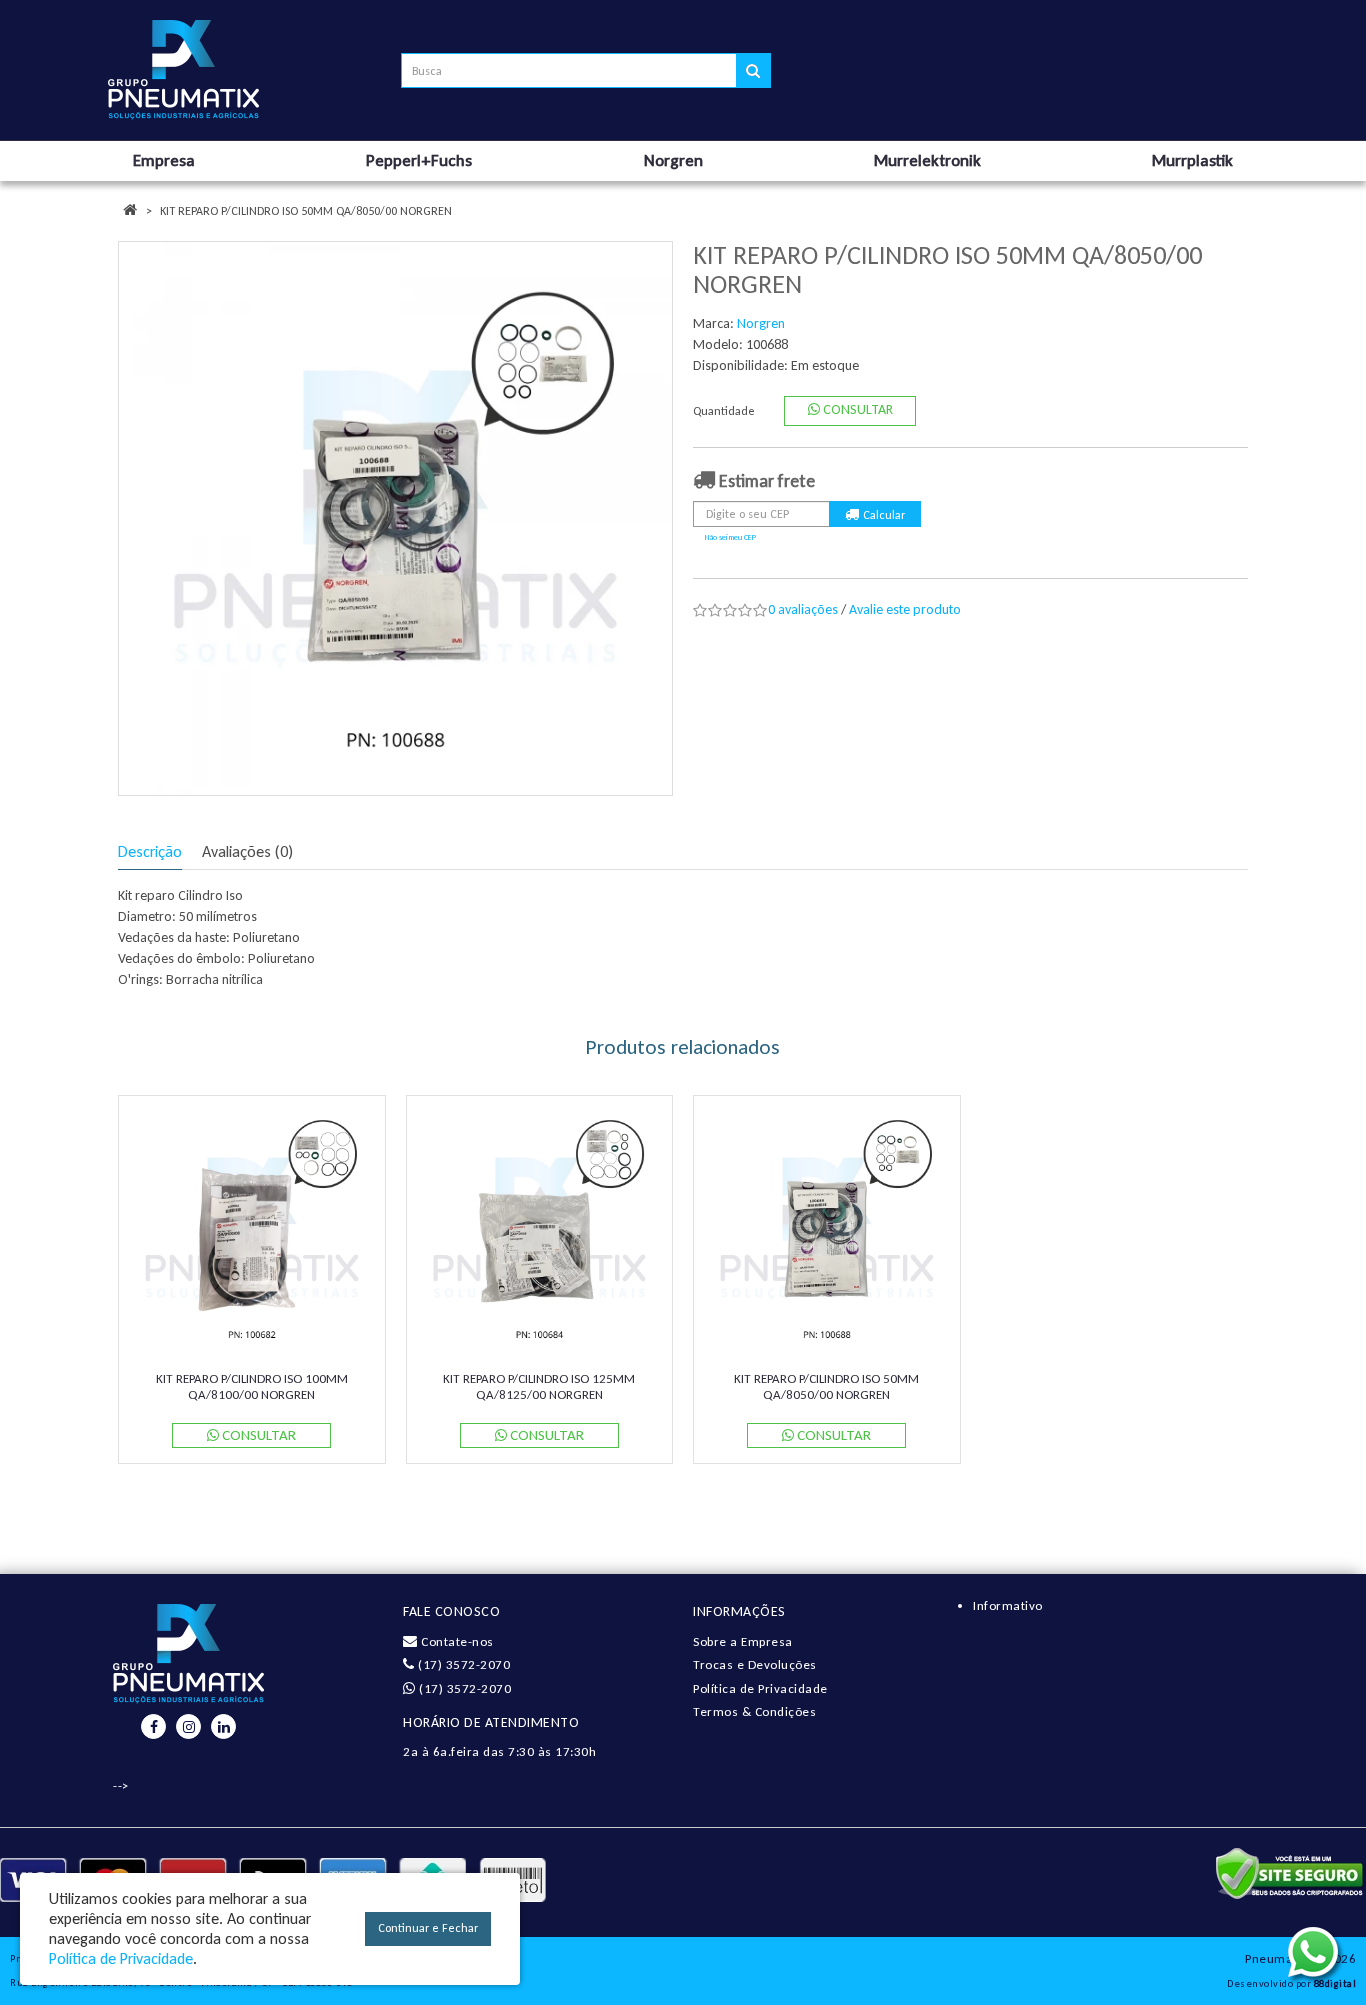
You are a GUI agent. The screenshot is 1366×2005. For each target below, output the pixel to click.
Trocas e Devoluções (755, 1664)
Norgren (761, 323)
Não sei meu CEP (730, 537)
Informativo (1008, 1605)
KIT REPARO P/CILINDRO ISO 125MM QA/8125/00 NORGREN (539, 1386)
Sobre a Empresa (743, 1641)
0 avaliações (803, 609)
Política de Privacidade (760, 1688)
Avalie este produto (905, 609)
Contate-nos (456, 1641)
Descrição (150, 851)
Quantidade (724, 411)
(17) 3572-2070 (462, 1664)
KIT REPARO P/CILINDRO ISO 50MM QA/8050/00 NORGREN (306, 211)
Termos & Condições (754, 1711)
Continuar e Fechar (428, 1928)
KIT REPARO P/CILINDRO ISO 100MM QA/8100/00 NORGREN (252, 1386)
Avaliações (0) (247, 851)
